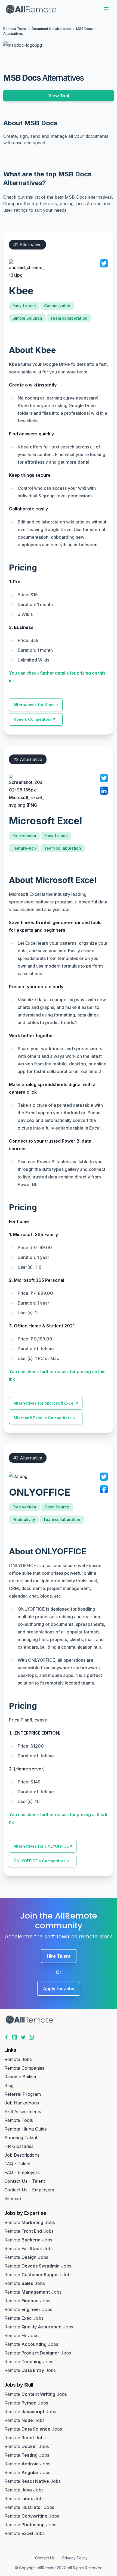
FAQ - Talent (17, 2164)
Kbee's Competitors (33, 719)
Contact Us (45, 2558)
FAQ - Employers (22, 2172)
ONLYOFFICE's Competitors (40, 1861)
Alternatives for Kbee (34, 705)
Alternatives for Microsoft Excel (44, 1403)
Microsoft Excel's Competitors (43, 1418)
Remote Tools (15, 29)
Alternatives (13, 34)
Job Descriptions (22, 2155)
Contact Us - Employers (29, 2190)
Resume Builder (21, 2077)
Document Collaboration (51, 29)
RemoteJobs (30, 2222)
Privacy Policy (75, 2558)
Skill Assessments (23, 2112)
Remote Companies (24, 2068)
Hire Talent (59, 1956)
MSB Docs (84, 29)
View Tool (59, 96)
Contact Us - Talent (25, 2181)
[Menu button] (106, 9)
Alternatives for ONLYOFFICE (41, 1846)
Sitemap (13, 2198)
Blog (9, 2085)
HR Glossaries (19, 2146)
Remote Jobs (18, 2059)
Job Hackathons (22, 2103)
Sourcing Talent (21, 2138)
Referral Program (23, 2094)
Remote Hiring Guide (26, 2129)
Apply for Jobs (59, 1989)
